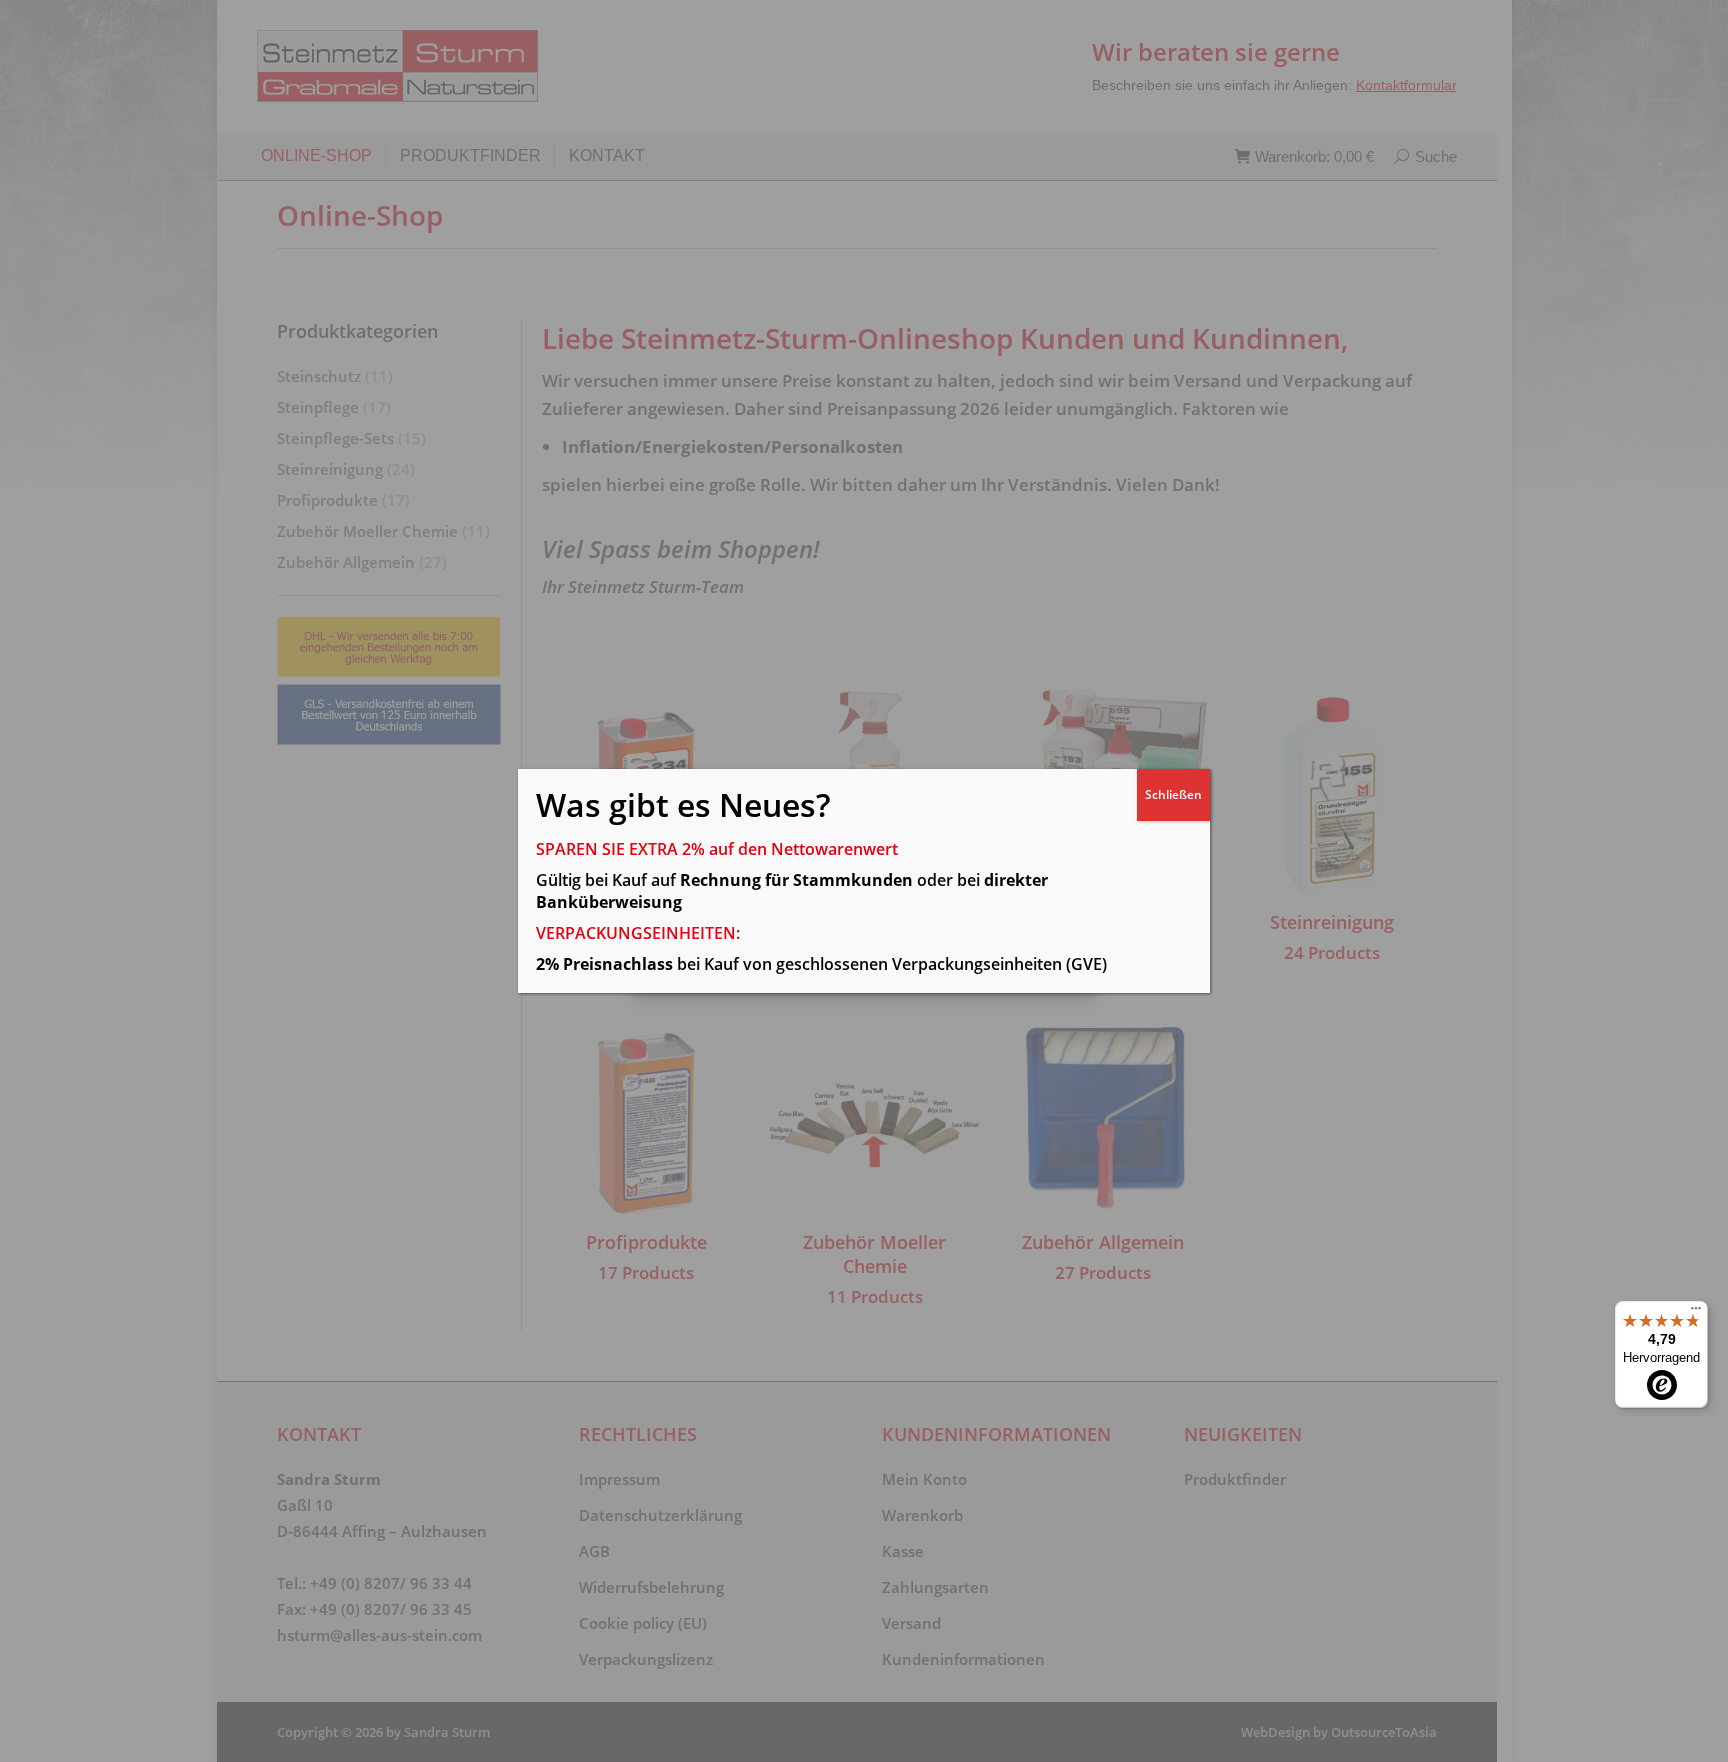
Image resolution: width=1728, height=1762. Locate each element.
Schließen (1173, 794)
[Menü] (1696, 1313)
